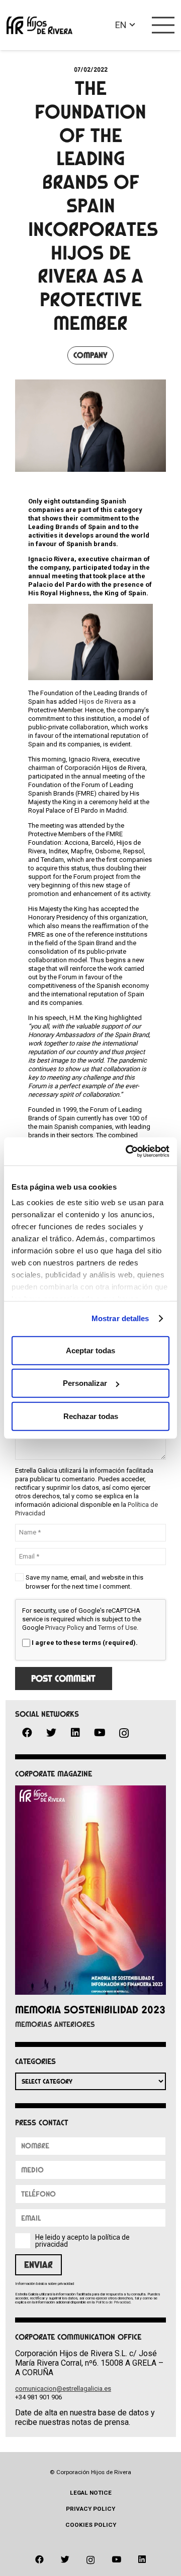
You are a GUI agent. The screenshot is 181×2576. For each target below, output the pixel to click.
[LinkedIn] (75, 1733)
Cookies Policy (91, 2525)
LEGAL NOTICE (91, 2493)
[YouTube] (100, 1733)
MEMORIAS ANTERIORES (55, 2024)
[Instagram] (124, 1733)
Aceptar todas (90, 1350)
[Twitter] (51, 1733)
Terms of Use (117, 1628)
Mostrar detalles (120, 1318)
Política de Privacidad (113, 2302)
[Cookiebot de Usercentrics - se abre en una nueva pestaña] (128, 1151)
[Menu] (163, 25)
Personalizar (85, 1383)
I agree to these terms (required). (85, 1643)
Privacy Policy (65, 1628)
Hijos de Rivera (101, 701)
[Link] (39, 25)
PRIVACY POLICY (90, 2509)
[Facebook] (27, 1733)
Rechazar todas (91, 1416)
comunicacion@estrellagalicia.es (63, 2389)
